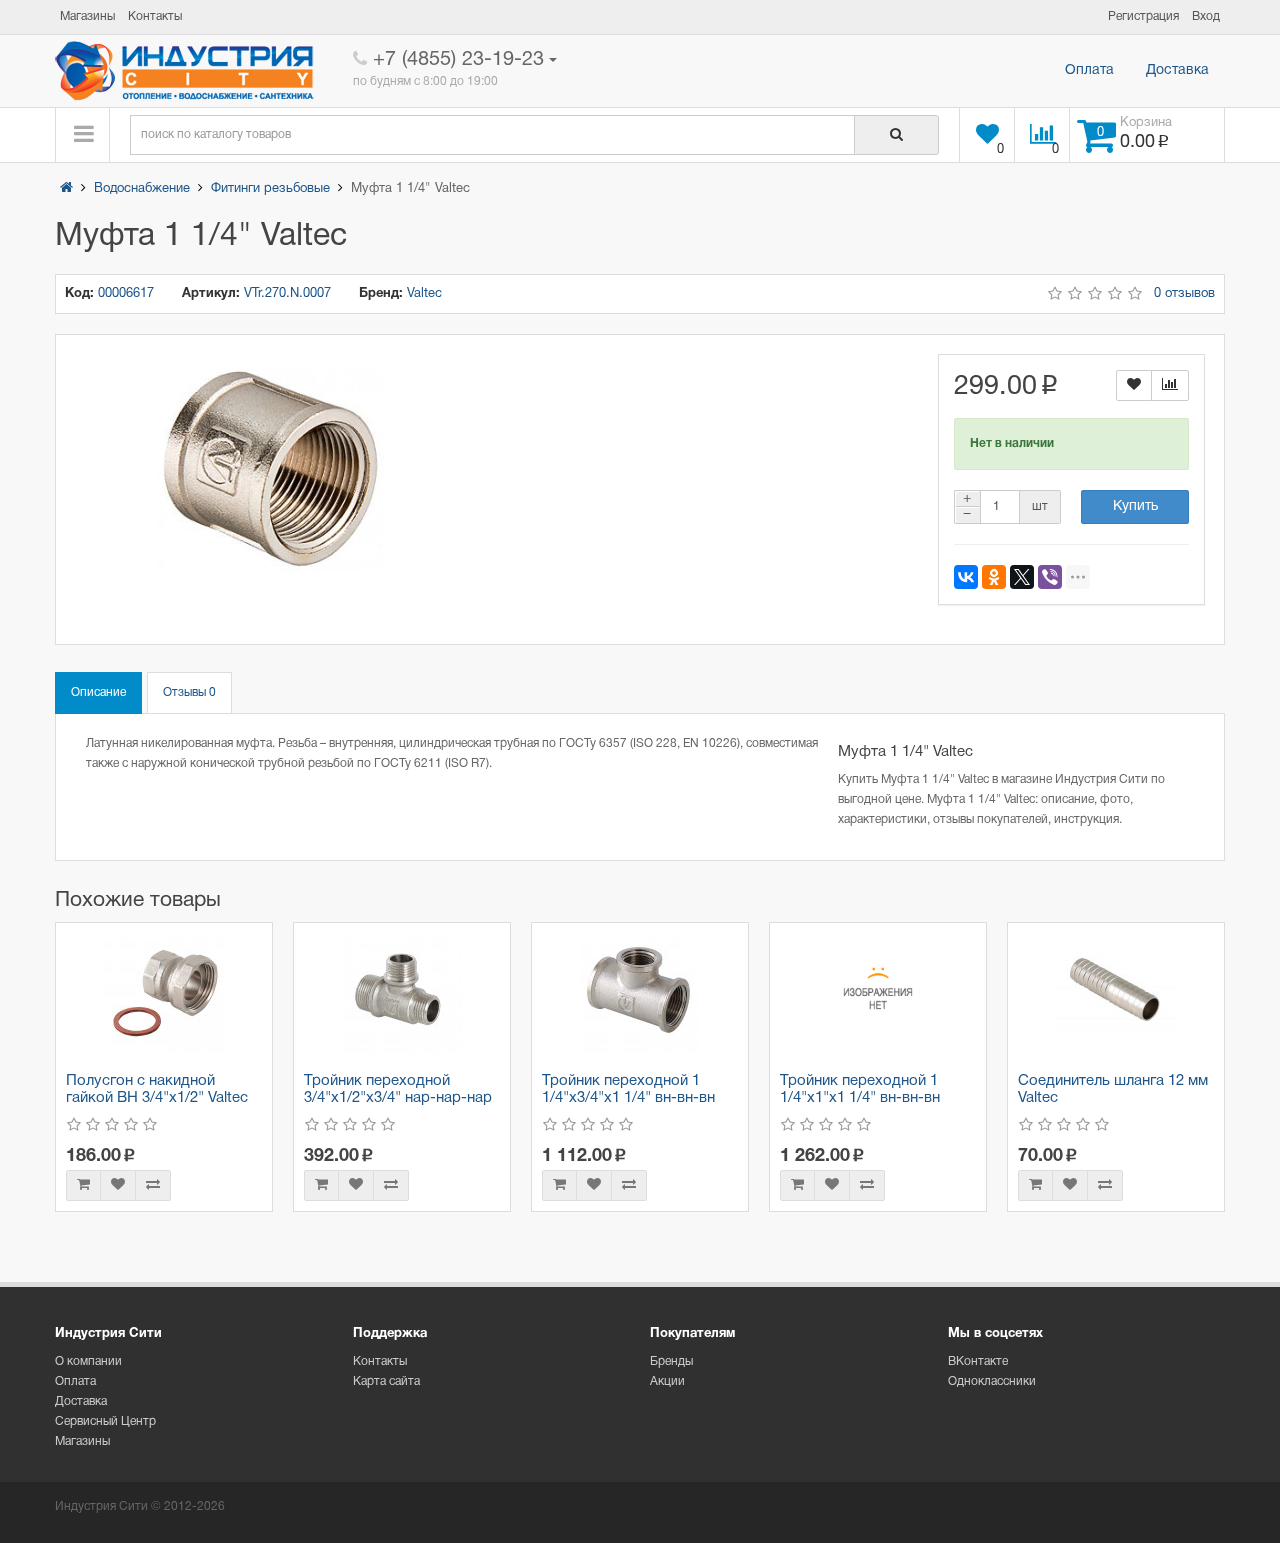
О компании (88, 1361)
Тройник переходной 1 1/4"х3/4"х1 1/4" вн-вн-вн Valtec (628, 1097)
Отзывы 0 (189, 692)
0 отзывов (1184, 294)
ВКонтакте (978, 1361)
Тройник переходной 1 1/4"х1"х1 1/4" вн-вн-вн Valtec (860, 1097)
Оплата (1089, 70)
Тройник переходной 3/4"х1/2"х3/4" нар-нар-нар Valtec (398, 1097)
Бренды (671, 1361)
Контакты (380, 1361)
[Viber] (1050, 577)
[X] (1022, 577)
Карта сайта (386, 1381)
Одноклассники (992, 1381)
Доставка (1177, 70)
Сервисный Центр (105, 1421)
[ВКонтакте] (966, 577)
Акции (667, 1381)
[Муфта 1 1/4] (270, 468)
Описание (98, 692)
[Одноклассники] (994, 577)
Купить (1135, 506)
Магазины (82, 1441)
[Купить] (83, 1185)
